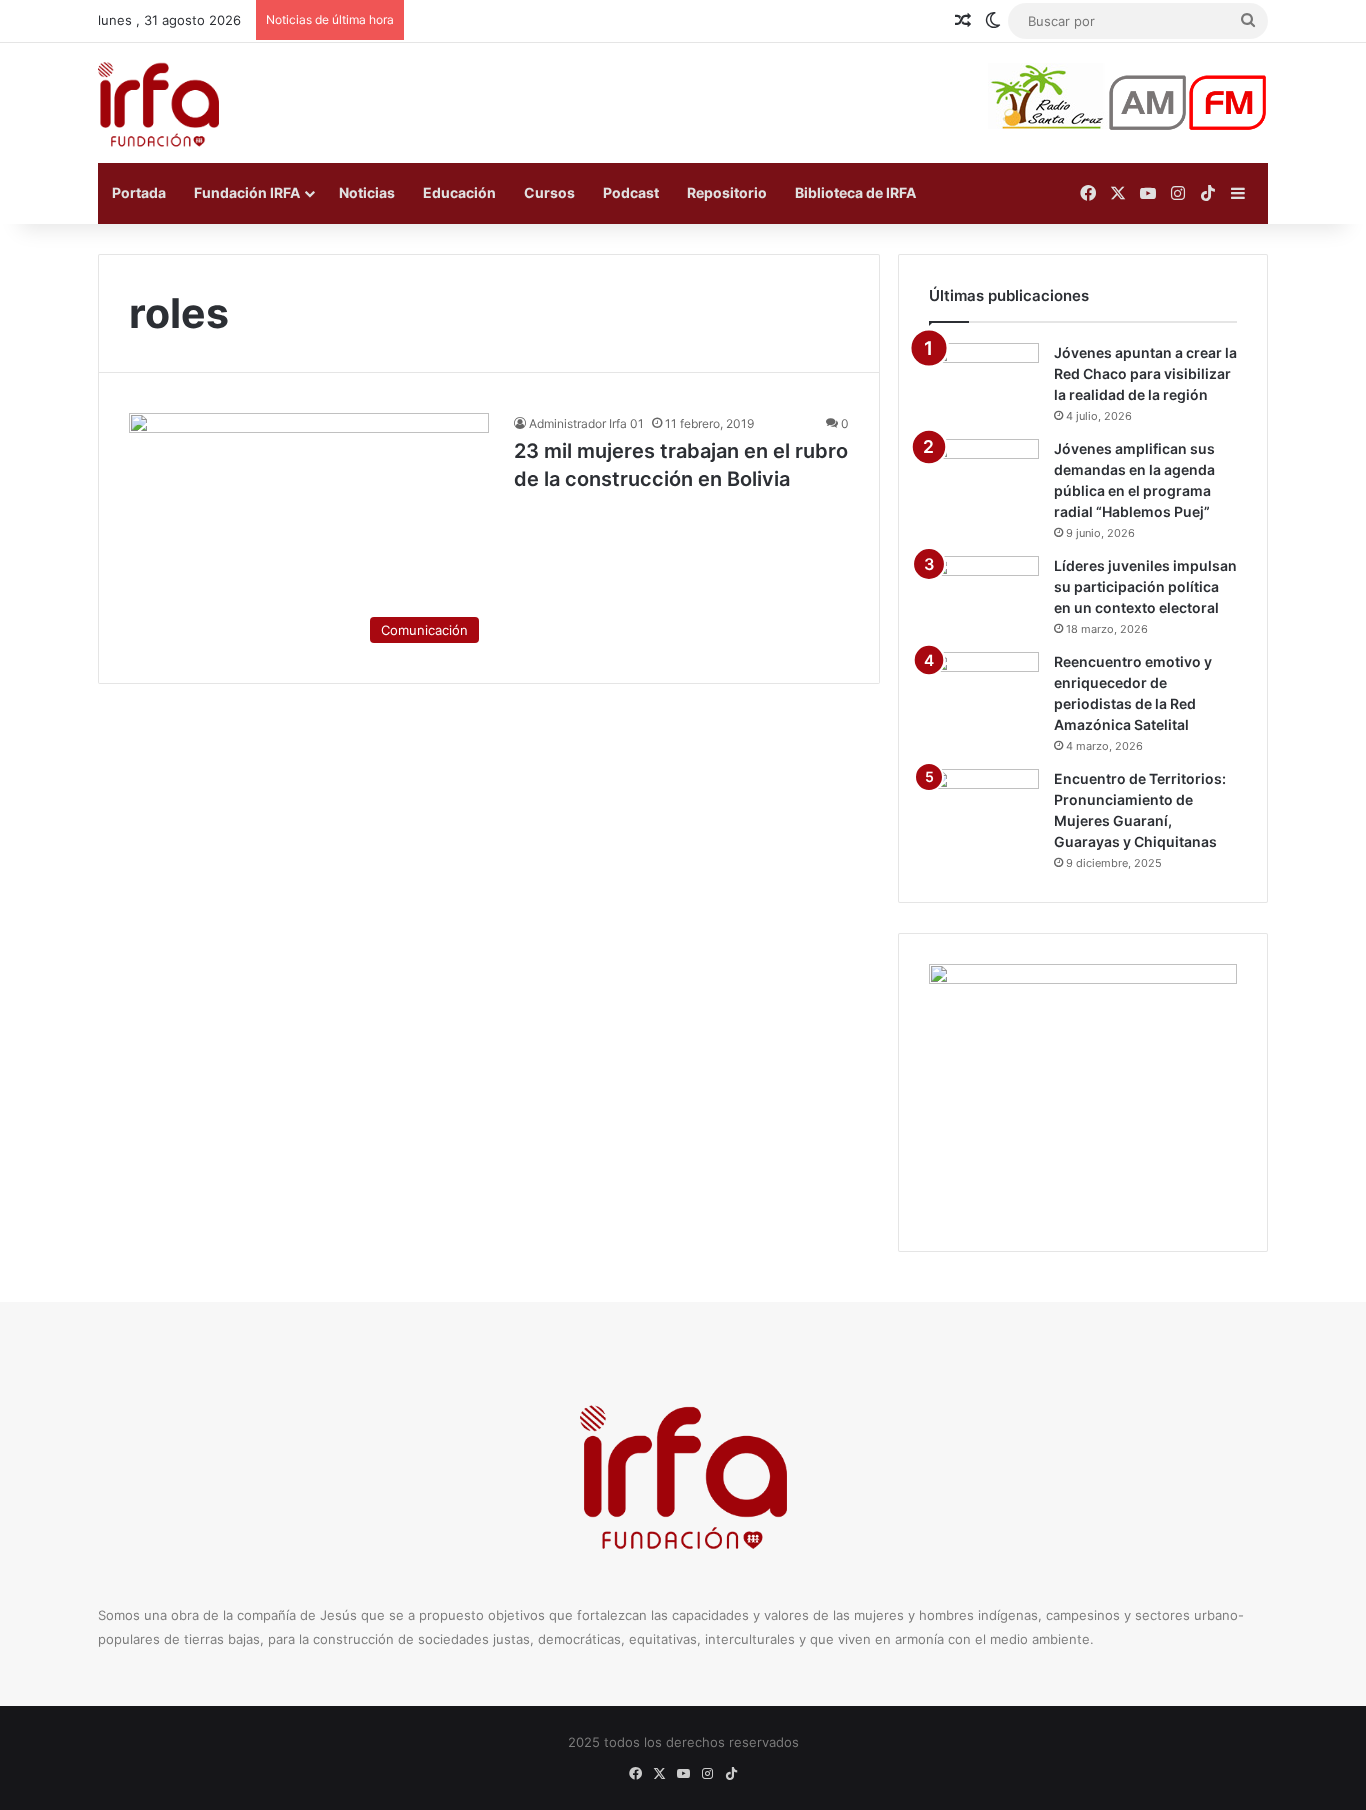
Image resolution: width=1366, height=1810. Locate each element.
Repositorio (727, 192)
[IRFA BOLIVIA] (158, 103)
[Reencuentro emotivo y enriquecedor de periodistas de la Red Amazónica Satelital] (984, 689)
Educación (459, 192)
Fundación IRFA (247, 192)
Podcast (631, 192)
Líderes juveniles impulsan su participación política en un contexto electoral (1145, 586)
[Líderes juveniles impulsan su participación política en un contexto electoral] (984, 593)
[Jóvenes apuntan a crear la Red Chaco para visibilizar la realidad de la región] (984, 380)
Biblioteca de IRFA (855, 192)
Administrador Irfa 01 (586, 423)
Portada (139, 192)
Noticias (367, 192)
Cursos (549, 192)
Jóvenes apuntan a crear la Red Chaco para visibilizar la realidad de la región (1145, 373)
